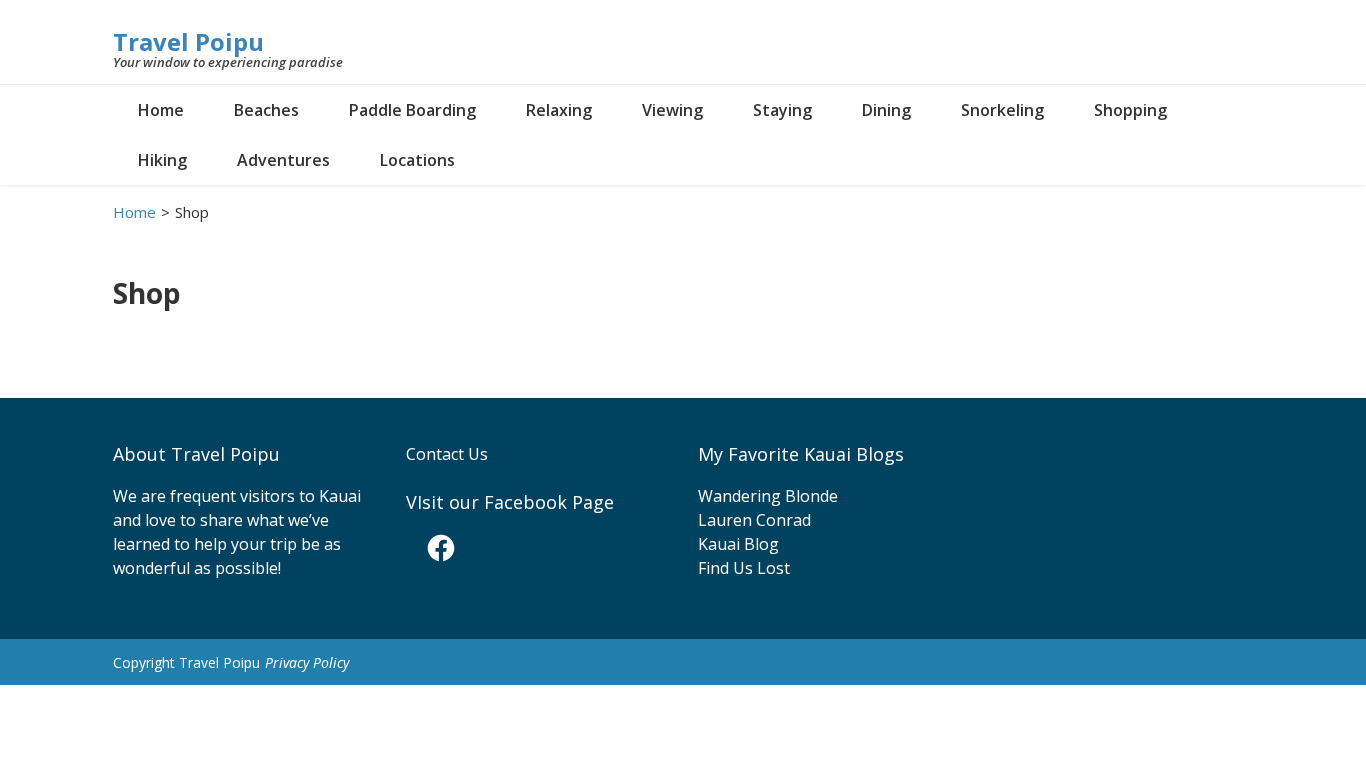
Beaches (266, 110)
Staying (782, 110)
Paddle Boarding (412, 110)
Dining (886, 110)
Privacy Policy (307, 662)
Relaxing (559, 110)
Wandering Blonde (768, 496)
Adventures (283, 160)
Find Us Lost (744, 568)
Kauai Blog (738, 544)
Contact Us (447, 454)
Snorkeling (1002, 110)
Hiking (162, 160)
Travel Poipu (188, 41)
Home (161, 110)
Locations (417, 160)
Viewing (672, 110)
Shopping (1130, 110)
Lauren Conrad (754, 520)
